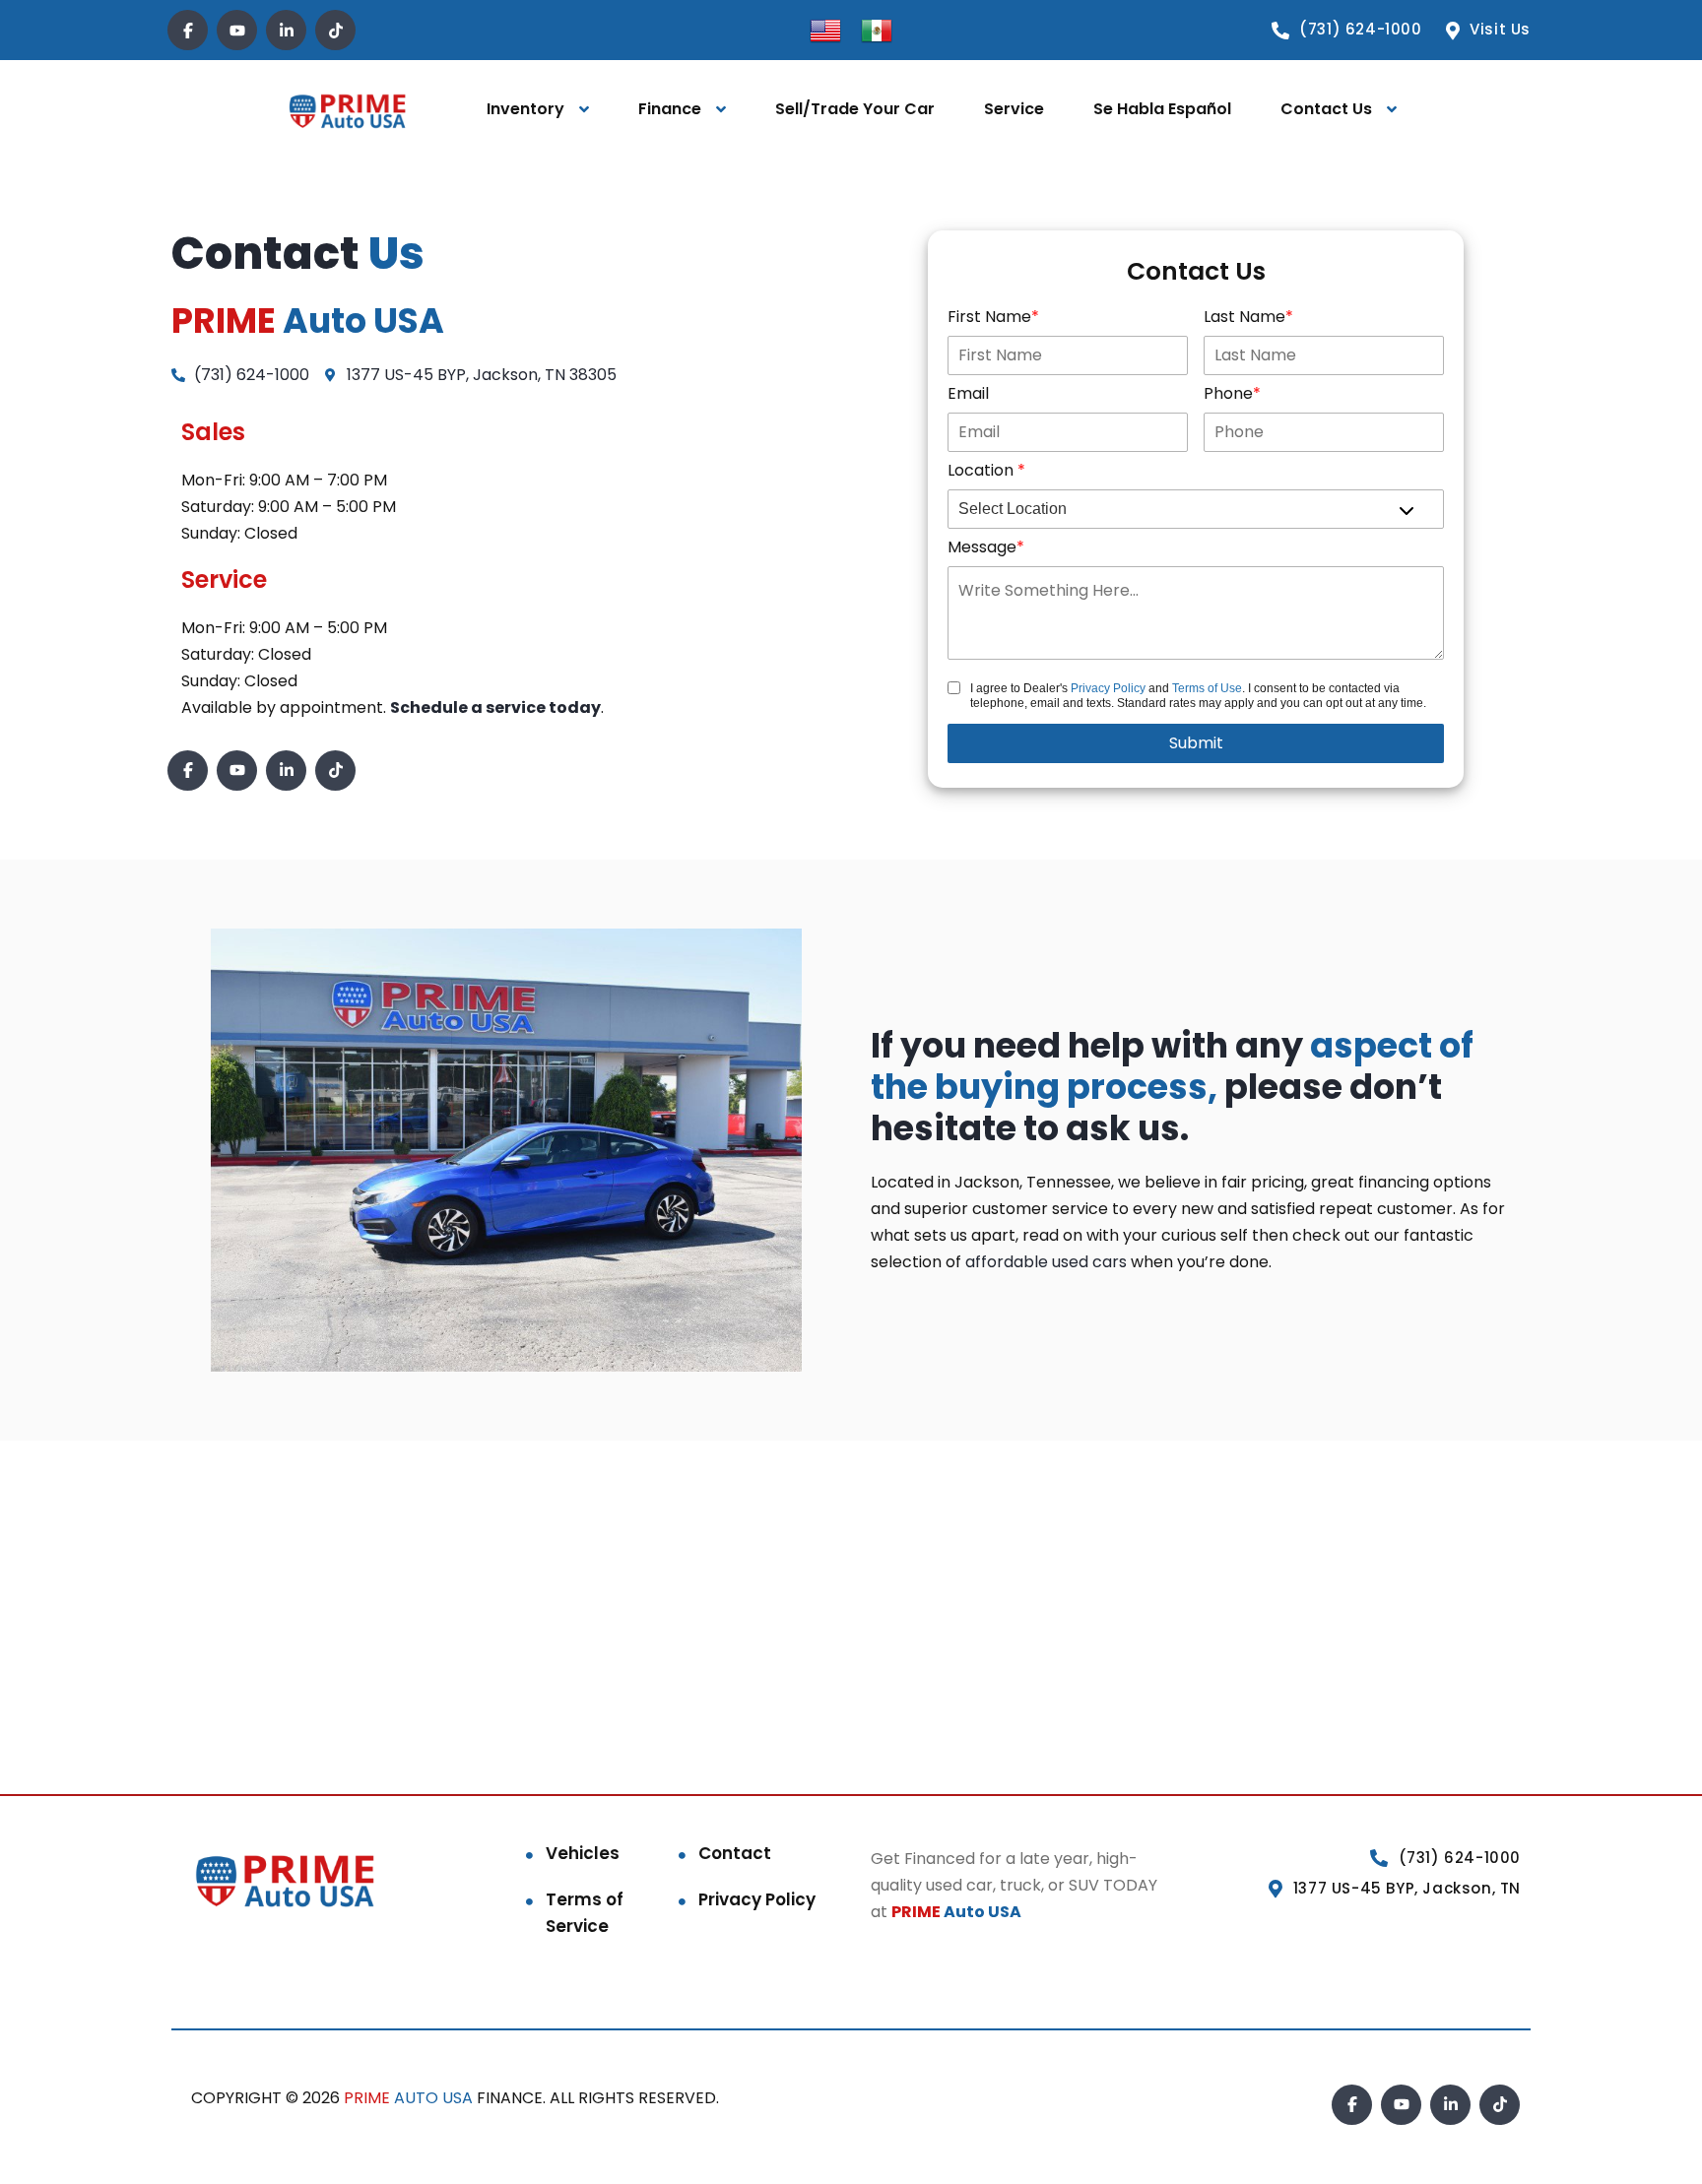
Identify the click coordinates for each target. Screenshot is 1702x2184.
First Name (989, 317)
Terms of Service (585, 1913)
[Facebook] (188, 30)
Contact (735, 1853)
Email (968, 393)
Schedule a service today (495, 707)
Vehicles (583, 1853)
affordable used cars (1046, 1262)
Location (982, 470)
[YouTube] (237, 30)
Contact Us (1326, 109)
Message (982, 547)
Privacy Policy (1108, 688)
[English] (825, 29)
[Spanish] (877, 29)
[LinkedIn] (286, 30)
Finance (670, 109)
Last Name (1244, 317)
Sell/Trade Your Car (855, 109)
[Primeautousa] (347, 110)
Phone (1228, 393)
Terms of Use (1207, 688)
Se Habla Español (1162, 109)
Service (1014, 109)
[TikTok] (335, 30)
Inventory (525, 109)
